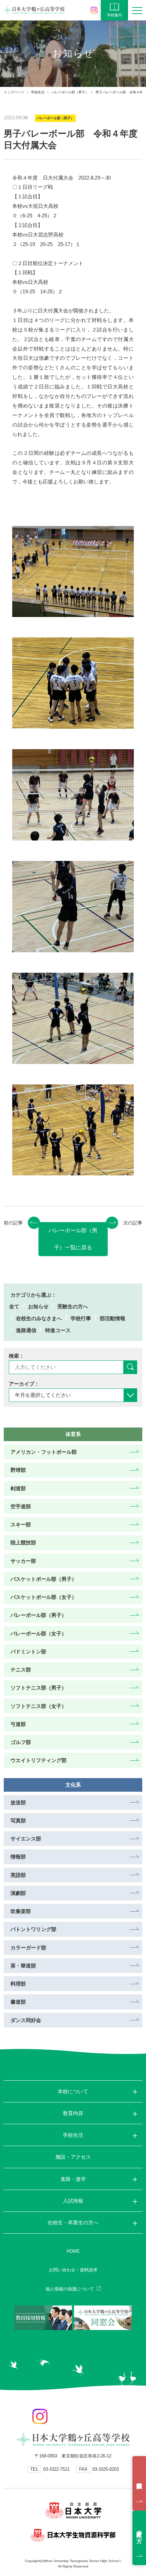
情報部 (18, 1857)
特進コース (58, 1330)
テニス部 (21, 1670)
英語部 (18, 1875)
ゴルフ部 (21, 1742)
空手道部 (21, 1506)
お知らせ (38, 1306)
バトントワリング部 (33, 1929)
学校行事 (81, 1318)
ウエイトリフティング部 (39, 1760)
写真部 (18, 1821)
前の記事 (13, 1223)
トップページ (14, 92)
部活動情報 (113, 1318)
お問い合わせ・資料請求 (73, 2270)
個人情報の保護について (70, 2289)
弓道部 (18, 1724)
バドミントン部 (28, 1652)
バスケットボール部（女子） (44, 1597)
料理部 (18, 1984)
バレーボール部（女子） (39, 1633)
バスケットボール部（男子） (44, 1579)
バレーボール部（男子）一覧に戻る (73, 1239)
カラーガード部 (28, 1948)
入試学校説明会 (139, 2483)
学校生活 (38, 92)
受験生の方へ (73, 1306)
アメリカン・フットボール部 (44, 1452)
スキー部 (21, 1524)
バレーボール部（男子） (70, 92)
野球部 (18, 1470)
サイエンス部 (26, 1839)
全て (14, 1306)
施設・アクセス (73, 2157)
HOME (73, 2251)
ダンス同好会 (26, 2020)
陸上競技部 (23, 1542)
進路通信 (26, 1330)
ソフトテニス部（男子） (39, 1688)
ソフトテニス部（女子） (39, 1706)
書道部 (18, 2002)
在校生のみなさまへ (39, 1318)
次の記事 (133, 1223)
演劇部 (18, 1893)
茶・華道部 (23, 1966)
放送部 (18, 1802)
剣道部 (18, 1488)
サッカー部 (23, 1561)
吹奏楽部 (21, 1911)
